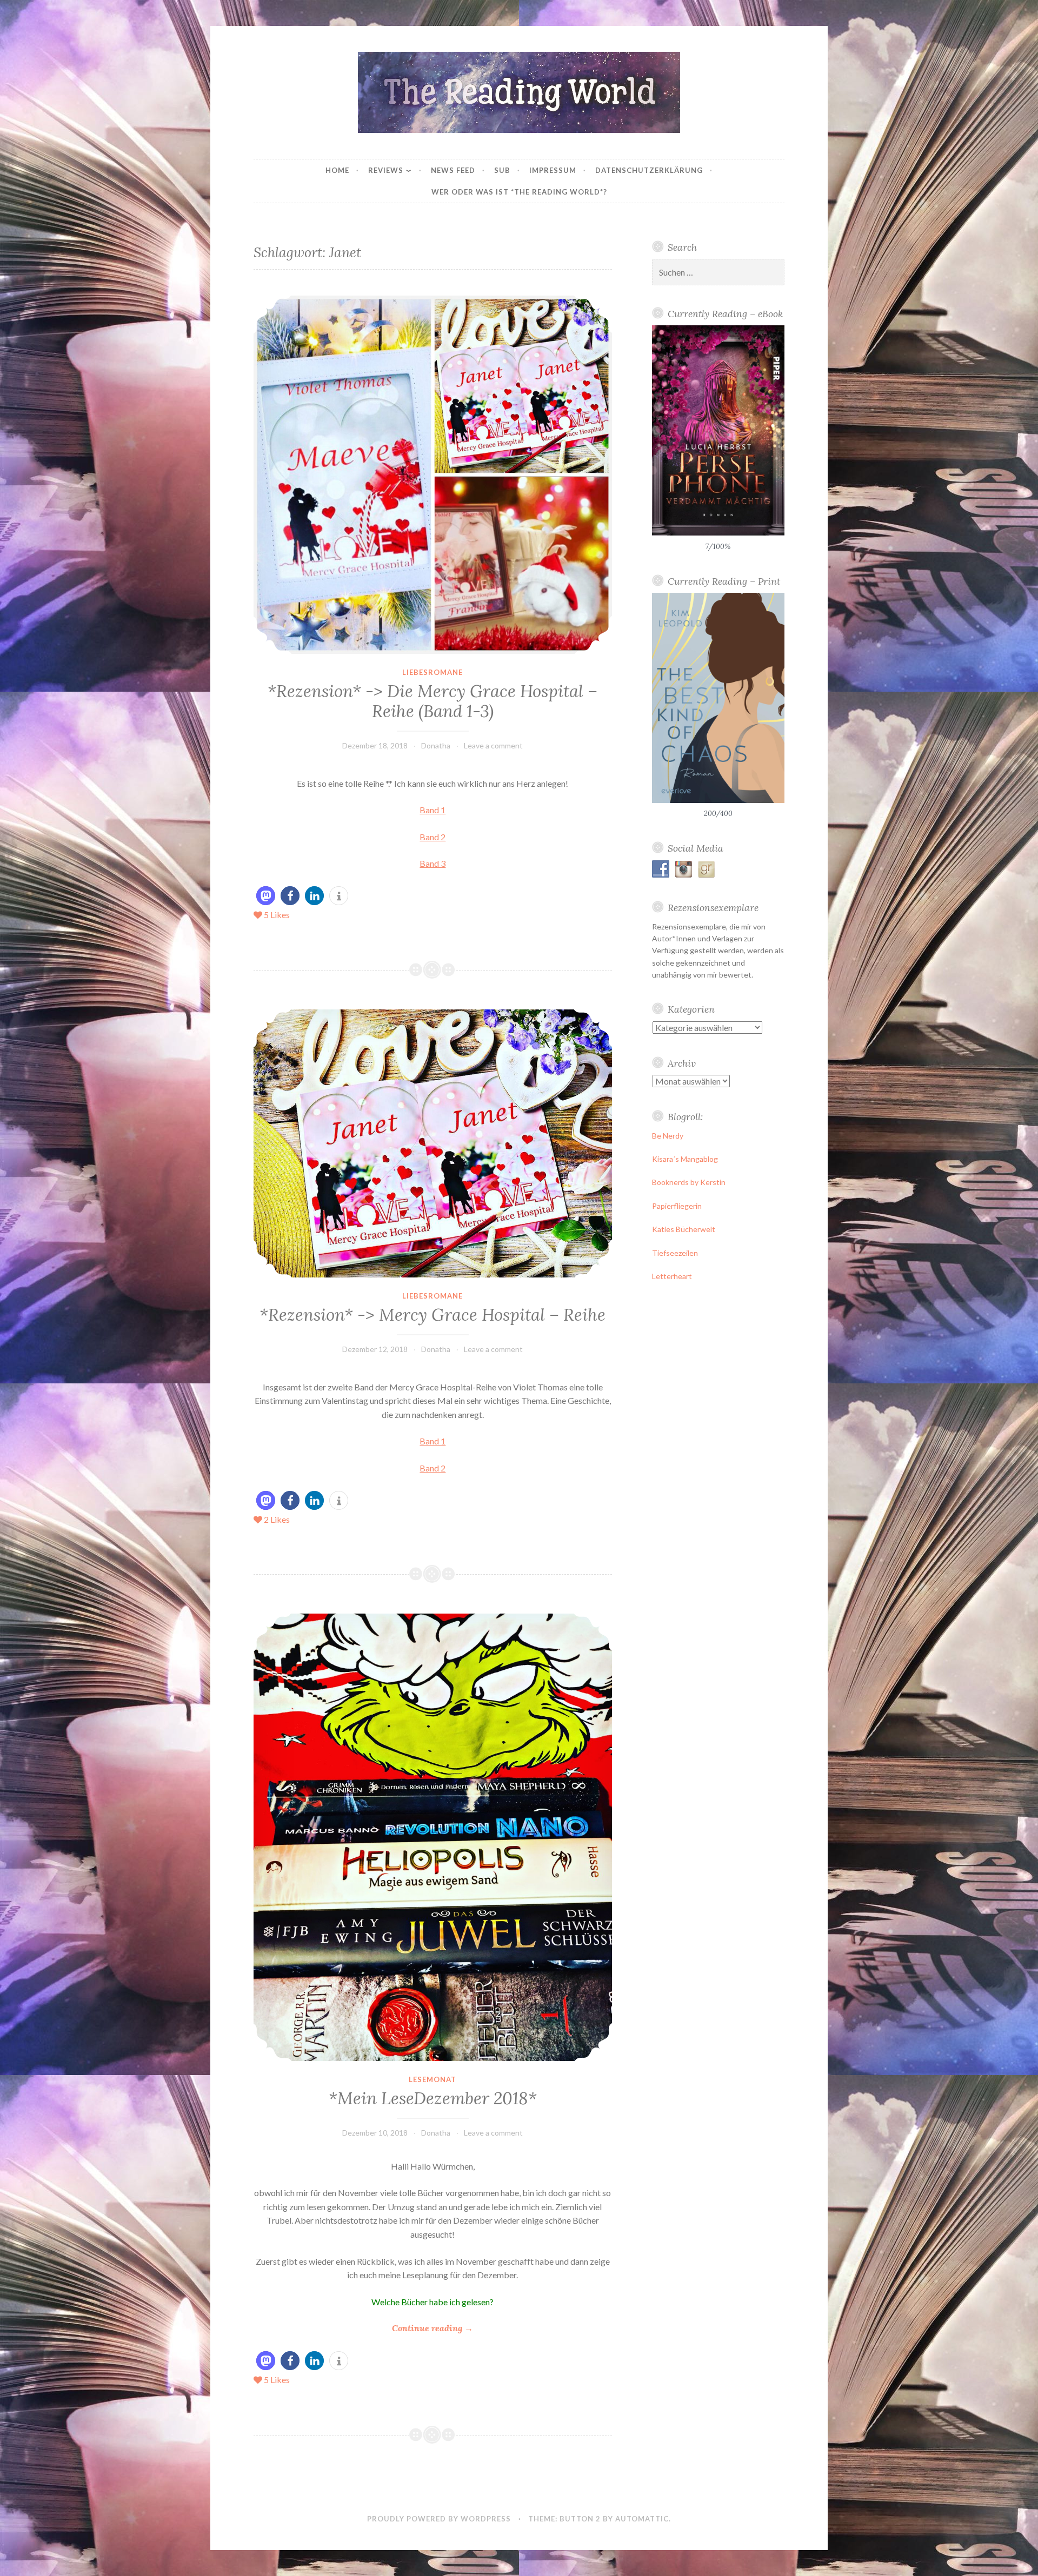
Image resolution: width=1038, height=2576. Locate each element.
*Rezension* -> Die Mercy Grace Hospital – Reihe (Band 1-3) (432, 701)
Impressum (553, 170)
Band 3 (432, 863)
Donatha (436, 745)
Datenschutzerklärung (649, 170)
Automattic (642, 2519)
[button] (266, 896)
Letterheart (672, 1276)
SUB (502, 170)
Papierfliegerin (677, 1206)
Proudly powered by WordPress (439, 2519)
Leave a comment (493, 745)
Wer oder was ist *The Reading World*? (519, 192)
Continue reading (432, 2329)
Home (337, 170)
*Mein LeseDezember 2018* (433, 2098)
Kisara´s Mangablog (685, 1159)
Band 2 (432, 837)
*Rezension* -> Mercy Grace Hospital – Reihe (432, 1315)
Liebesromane (432, 672)
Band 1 (432, 810)
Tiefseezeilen (675, 1253)
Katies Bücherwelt (684, 1229)
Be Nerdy (668, 1136)
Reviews (386, 170)
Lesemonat (432, 2079)
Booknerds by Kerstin (689, 1182)
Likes (277, 915)
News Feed (453, 170)
